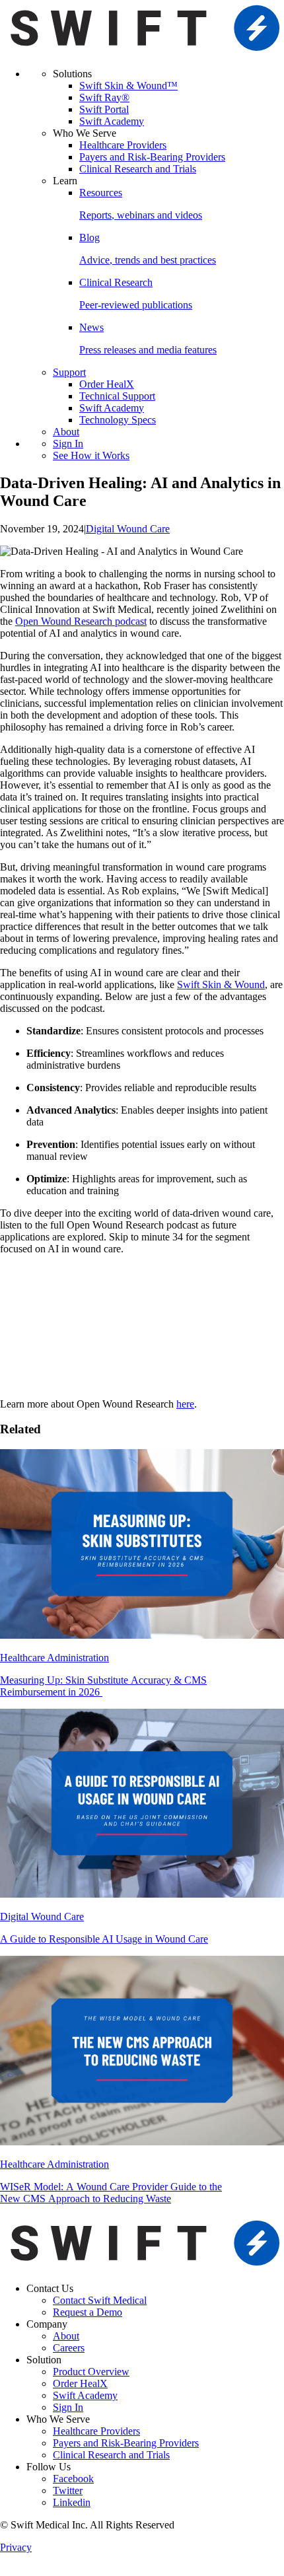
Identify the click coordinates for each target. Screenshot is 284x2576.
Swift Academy (112, 121)
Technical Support (117, 396)
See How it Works (91, 455)
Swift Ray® (104, 97)
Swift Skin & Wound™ (128, 86)
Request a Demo (88, 2312)
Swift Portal (104, 109)
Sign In (68, 444)
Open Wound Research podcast (81, 621)
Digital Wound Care (128, 529)
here (185, 1404)
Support (69, 372)
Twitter (68, 2490)
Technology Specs (118, 420)
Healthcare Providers (123, 145)
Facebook (73, 2479)
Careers (69, 2348)
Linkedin (72, 2502)
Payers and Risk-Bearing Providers (152, 157)
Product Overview (91, 2372)
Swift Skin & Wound (221, 984)
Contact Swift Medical (100, 2300)
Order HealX (107, 384)
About (66, 432)
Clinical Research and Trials (138, 169)
